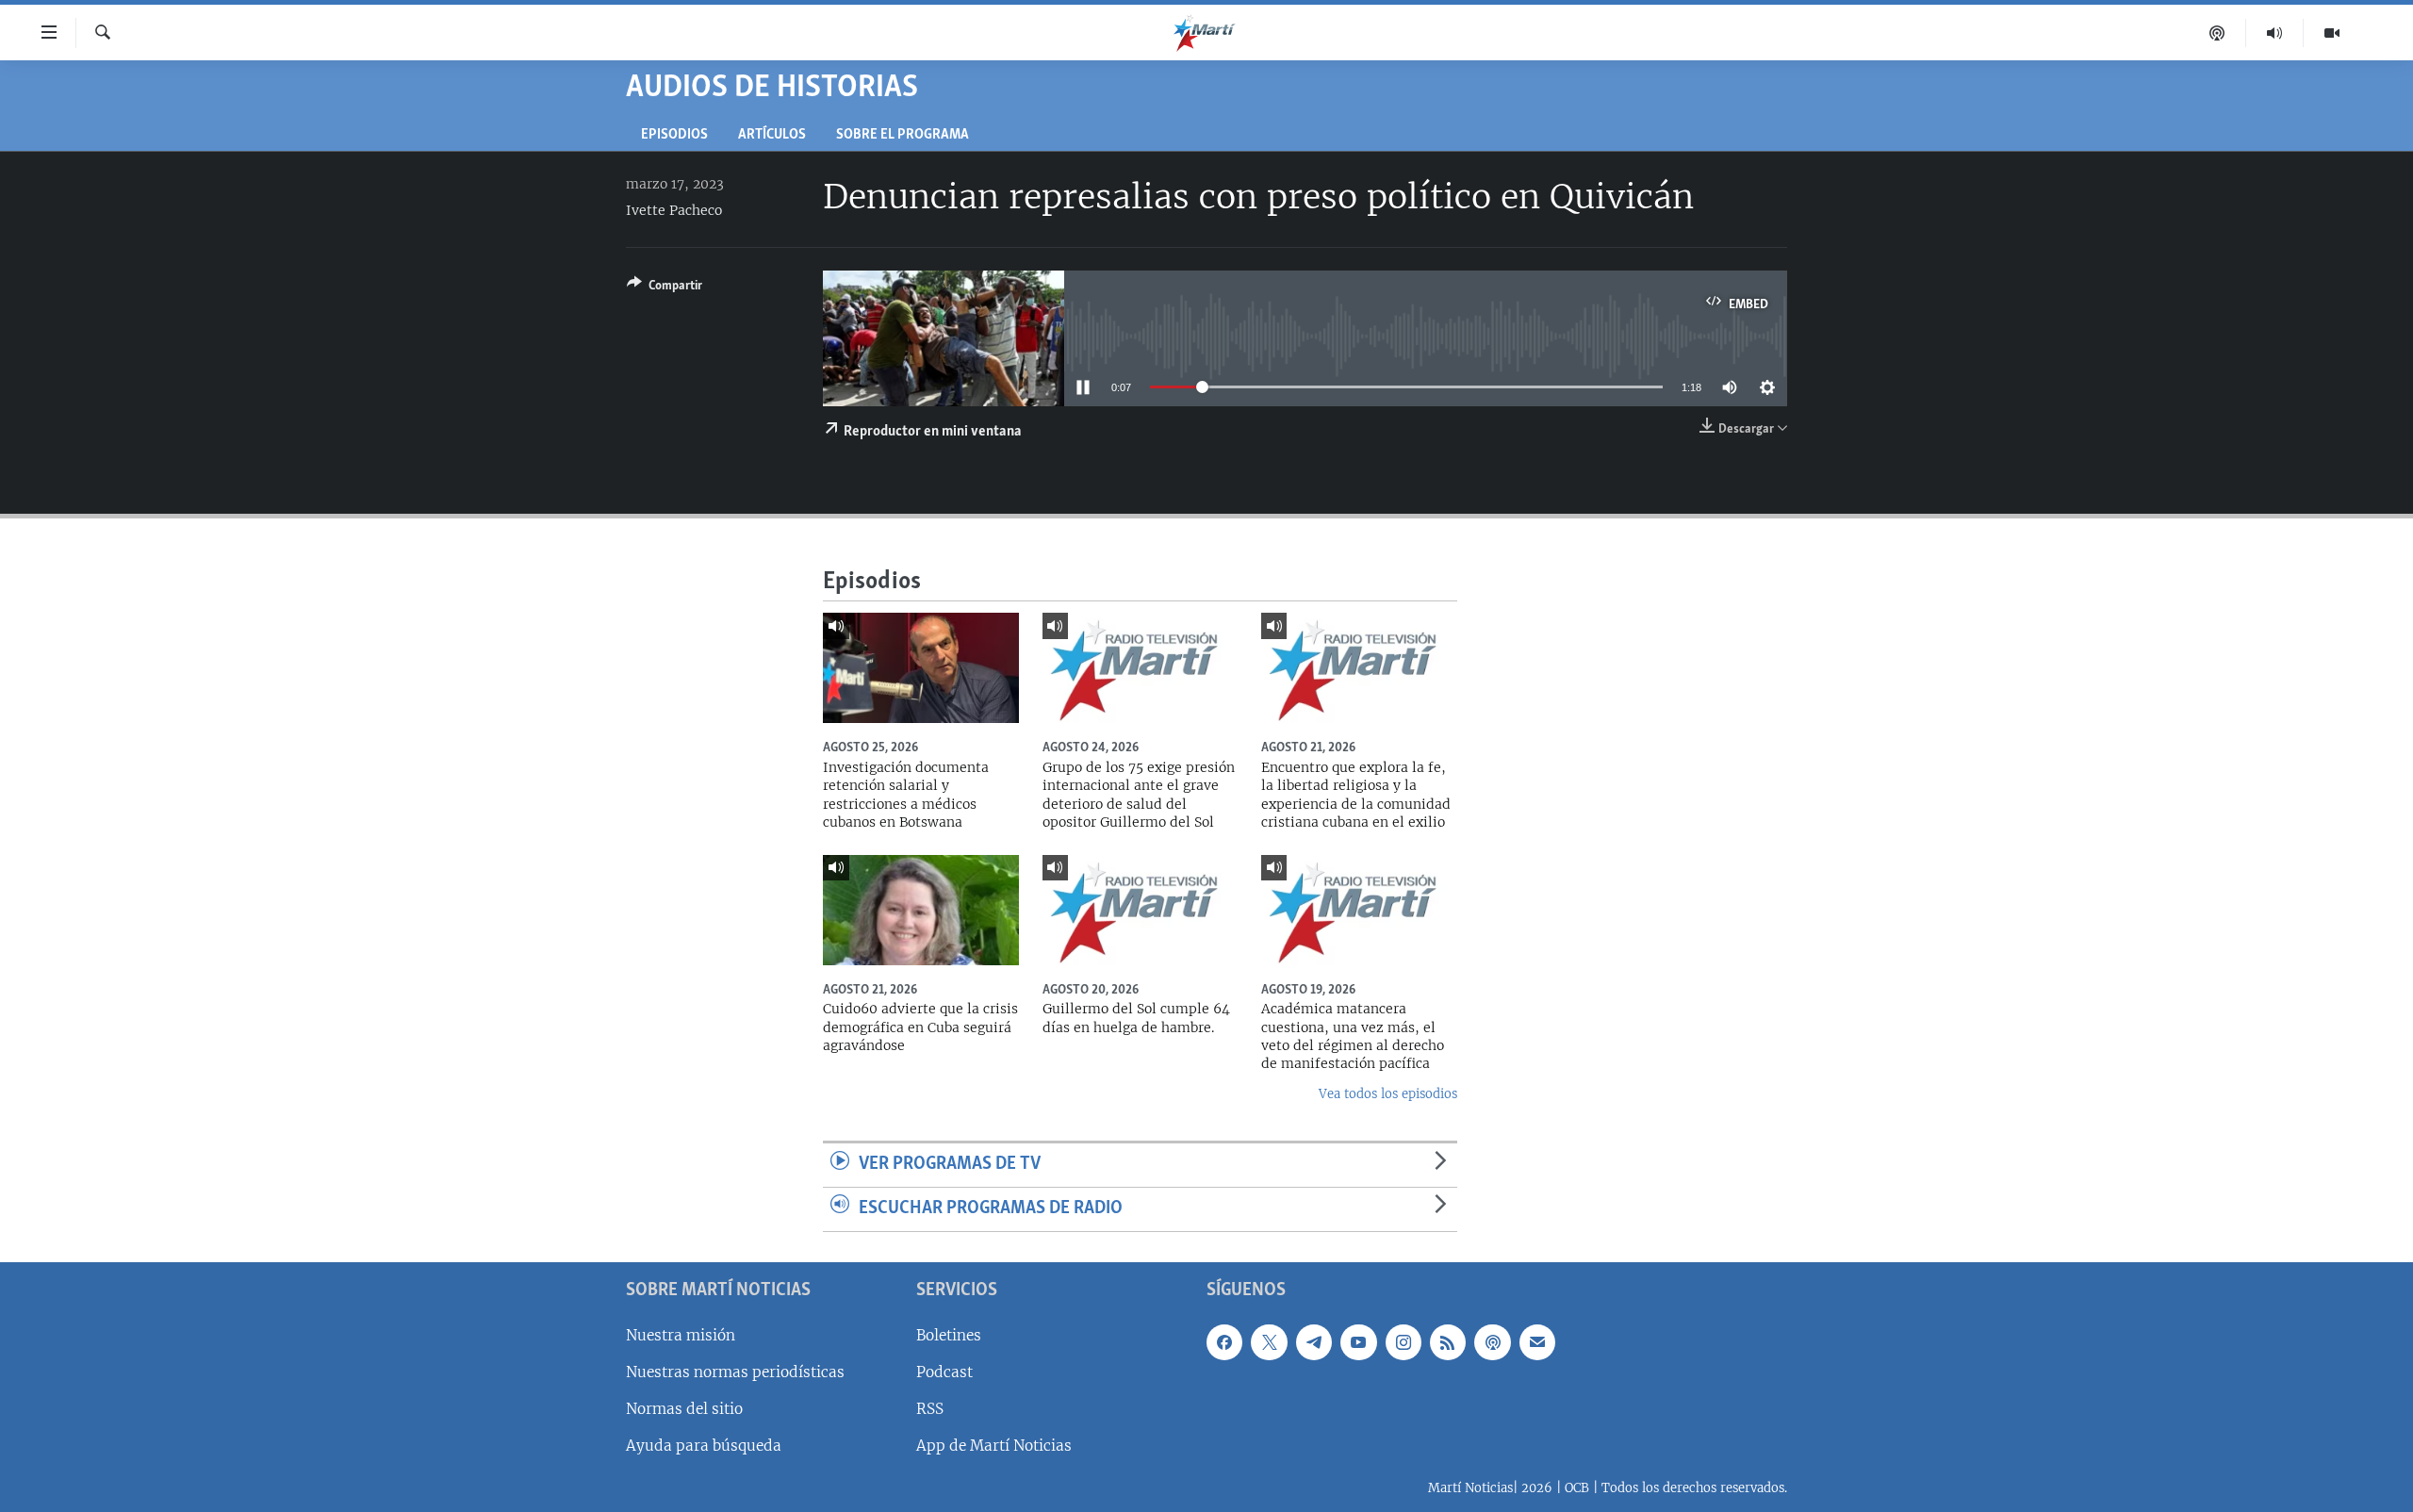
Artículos (772, 135)
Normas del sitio (684, 1409)
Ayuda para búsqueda (704, 1446)
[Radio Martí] (2275, 33)
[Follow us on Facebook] (1224, 1341)
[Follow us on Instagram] (1403, 1341)
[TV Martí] (2332, 33)
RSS (930, 1409)
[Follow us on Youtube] (1358, 1341)
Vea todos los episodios (1388, 1094)
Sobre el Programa (903, 135)
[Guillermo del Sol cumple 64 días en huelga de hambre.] (1141, 910)
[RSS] (1448, 1341)
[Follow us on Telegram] (1314, 1341)
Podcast (944, 1371)
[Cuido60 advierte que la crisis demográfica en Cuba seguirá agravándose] (921, 910)
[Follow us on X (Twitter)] (1269, 1341)
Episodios (674, 135)
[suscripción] (1537, 1341)
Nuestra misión (681, 1334)
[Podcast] (2217, 33)
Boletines (949, 1334)
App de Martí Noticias (994, 1446)
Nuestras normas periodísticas (735, 1371)
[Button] (665, 288)
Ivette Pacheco (674, 210)
